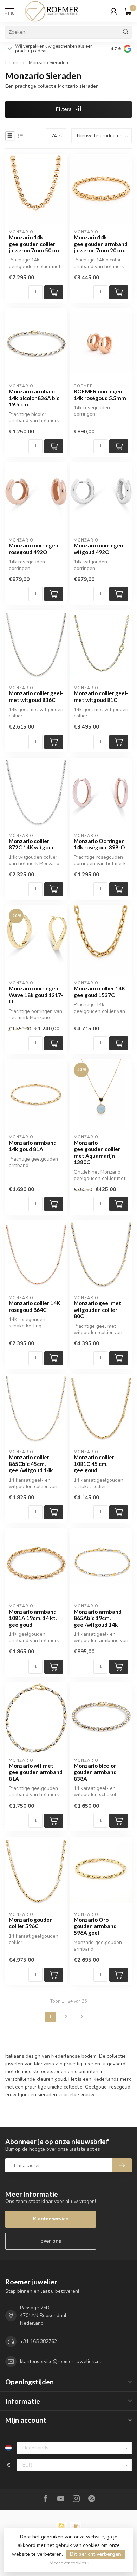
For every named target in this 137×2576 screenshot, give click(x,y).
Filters (64, 109)
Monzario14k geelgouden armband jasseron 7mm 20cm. (101, 244)
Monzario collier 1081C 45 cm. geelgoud (94, 1464)
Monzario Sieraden (48, 63)
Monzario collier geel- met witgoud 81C (101, 696)
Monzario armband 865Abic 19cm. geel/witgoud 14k (98, 1618)
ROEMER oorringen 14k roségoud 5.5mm (100, 394)
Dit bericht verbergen (96, 2554)
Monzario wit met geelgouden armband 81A (36, 1772)
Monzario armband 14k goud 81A (33, 1146)
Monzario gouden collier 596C (31, 1923)
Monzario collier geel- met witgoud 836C (36, 696)
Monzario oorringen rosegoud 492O (34, 549)
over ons (51, 2241)
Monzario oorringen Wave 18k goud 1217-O (36, 995)
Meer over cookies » (70, 2563)
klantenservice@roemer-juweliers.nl (61, 2361)
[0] (128, 11)
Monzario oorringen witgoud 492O (99, 549)
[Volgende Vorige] (82, 2017)
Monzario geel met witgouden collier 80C (97, 1310)
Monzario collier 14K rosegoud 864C (34, 1306)
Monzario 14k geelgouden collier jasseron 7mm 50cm (34, 244)
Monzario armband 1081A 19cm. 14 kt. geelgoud (33, 1618)
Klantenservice (51, 2219)
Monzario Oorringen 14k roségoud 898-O (99, 844)
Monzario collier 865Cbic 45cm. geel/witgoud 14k (31, 1464)
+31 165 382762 (38, 2341)
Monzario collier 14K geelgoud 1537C (99, 991)
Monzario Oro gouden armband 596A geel (95, 1926)
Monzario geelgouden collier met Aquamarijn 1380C (97, 1152)
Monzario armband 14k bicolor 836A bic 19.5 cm (34, 398)
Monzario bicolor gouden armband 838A (95, 1772)
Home (12, 63)
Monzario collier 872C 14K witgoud (32, 844)
